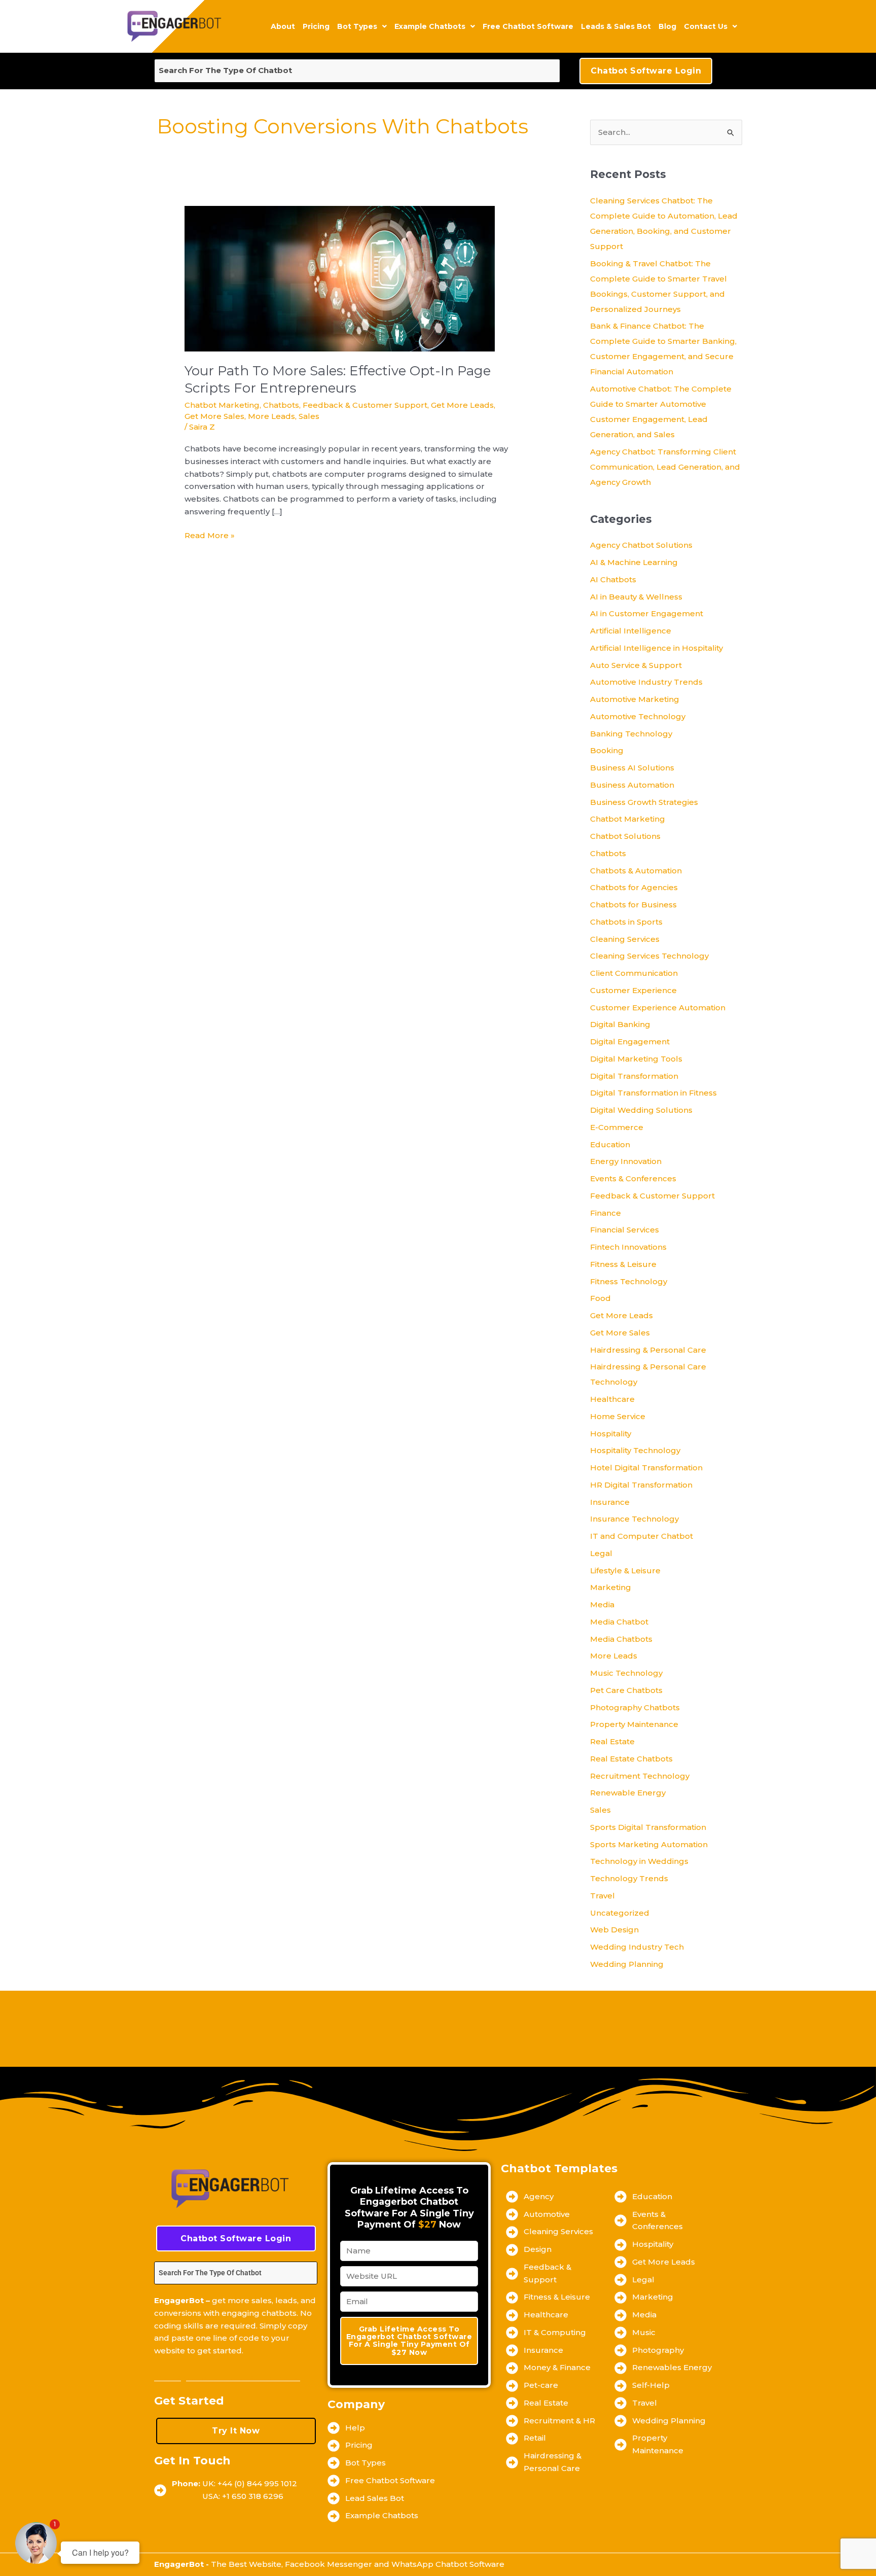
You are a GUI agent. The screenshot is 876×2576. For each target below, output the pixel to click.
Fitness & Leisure (623, 1264)
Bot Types (357, 26)
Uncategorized (620, 1913)
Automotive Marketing (635, 699)
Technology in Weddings (639, 1861)
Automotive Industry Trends (646, 682)
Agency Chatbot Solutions (641, 545)
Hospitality (611, 1434)
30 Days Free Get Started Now (227, 2377)
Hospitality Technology (635, 1450)
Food (600, 1298)
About (283, 26)
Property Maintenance (634, 1724)
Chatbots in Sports (626, 922)
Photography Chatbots (635, 1707)
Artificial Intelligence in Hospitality (656, 648)
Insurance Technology (634, 1519)
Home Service (618, 1416)
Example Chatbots (430, 26)
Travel (603, 1896)
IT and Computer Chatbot (642, 1536)
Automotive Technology (638, 716)
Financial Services (625, 1230)
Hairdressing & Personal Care (648, 1350)
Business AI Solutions (632, 768)
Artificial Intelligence (631, 631)
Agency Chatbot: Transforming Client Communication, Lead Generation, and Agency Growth (665, 467)
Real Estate (612, 1741)
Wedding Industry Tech (637, 1947)
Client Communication (634, 973)
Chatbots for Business (633, 905)
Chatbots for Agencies (634, 887)
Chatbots (281, 405)
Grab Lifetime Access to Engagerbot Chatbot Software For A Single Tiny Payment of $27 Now (409, 2341)
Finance (606, 1213)
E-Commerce (617, 1127)
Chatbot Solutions (625, 836)
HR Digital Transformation (641, 1485)
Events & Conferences (633, 1178)
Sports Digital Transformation (648, 1827)
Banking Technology (631, 734)
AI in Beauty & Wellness (636, 597)
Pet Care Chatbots (626, 1690)
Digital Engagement (630, 1042)
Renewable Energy (628, 1793)
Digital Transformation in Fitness (653, 1093)
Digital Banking (620, 1024)
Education (610, 1144)
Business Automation (632, 785)
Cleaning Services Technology (649, 956)
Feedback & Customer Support (365, 405)
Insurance (610, 1502)
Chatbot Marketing (222, 405)
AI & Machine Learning (634, 562)
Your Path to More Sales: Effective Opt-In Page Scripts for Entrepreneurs (338, 379)
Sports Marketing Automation (649, 1844)
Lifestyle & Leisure (625, 1571)
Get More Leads (462, 405)
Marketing (611, 1587)
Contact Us (706, 26)
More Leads (271, 416)
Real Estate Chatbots (631, 1759)
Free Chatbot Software (528, 26)
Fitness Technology (629, 1281)
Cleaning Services (625, 939)
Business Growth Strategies (644, 802)
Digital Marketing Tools (636, 1059)
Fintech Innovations (628, 1247)
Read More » (210, 535)
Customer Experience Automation (658, 1008)
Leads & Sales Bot (616, 26)
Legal (601, 1553)
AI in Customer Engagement (647, 613)
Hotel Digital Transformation (646, 1468)
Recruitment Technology (640, 1776)
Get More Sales (214, 416)
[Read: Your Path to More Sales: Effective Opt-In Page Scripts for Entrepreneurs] (340, 278)
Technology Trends (629, 1878)
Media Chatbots (621, 1639)
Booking (607, 750)
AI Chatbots (613, 579)
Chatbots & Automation (636, 871)
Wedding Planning (627, 1964)
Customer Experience (633, 990)
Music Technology (626, 1673)
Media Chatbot (619, 1622)
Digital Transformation (634, 1076)
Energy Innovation (626, 1161)
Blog (667, 26)
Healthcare (612, 1399)
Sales (309, 416)
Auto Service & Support (636, 665)
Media (602, 1604)
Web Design (614, 1930)
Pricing (316, 26)
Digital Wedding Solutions (641, 1110)
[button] (362, 26)
